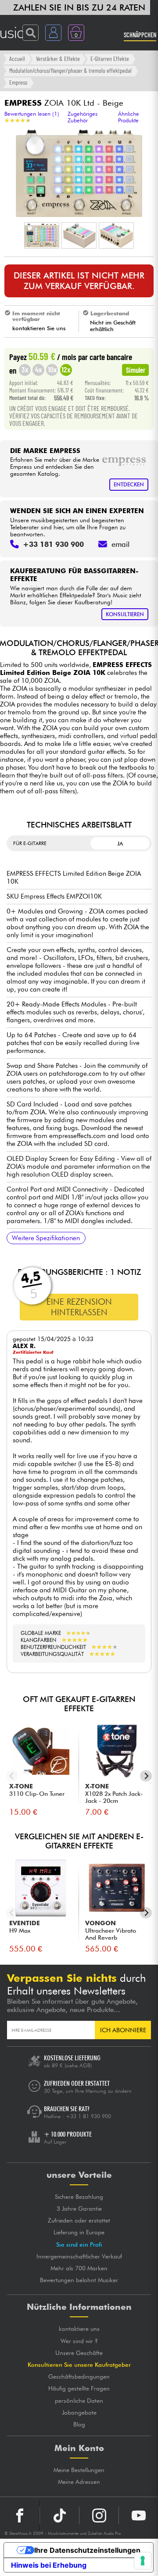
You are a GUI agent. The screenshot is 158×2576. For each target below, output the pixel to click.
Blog (79, 2424)
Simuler (136, 370)
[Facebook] (20, 2515)
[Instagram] (99, 2515)
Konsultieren (125, 614)
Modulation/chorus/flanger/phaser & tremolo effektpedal (70, 70)
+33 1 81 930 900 (88, 2116)
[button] (42, 235)
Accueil (17, 59)
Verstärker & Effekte (58, 59)
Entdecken (129, 484)
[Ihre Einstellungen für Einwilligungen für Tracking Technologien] (143, 2561)
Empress (18, 82)
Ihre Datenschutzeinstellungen (87, 2550)
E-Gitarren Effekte (110, 59)
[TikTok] (59, 2515)
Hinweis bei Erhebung (49, 2565)
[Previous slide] (12, 1776)
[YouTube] (138, 2515)
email (120, 544)
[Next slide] (146, 1776)
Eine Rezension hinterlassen (79, 1307)
